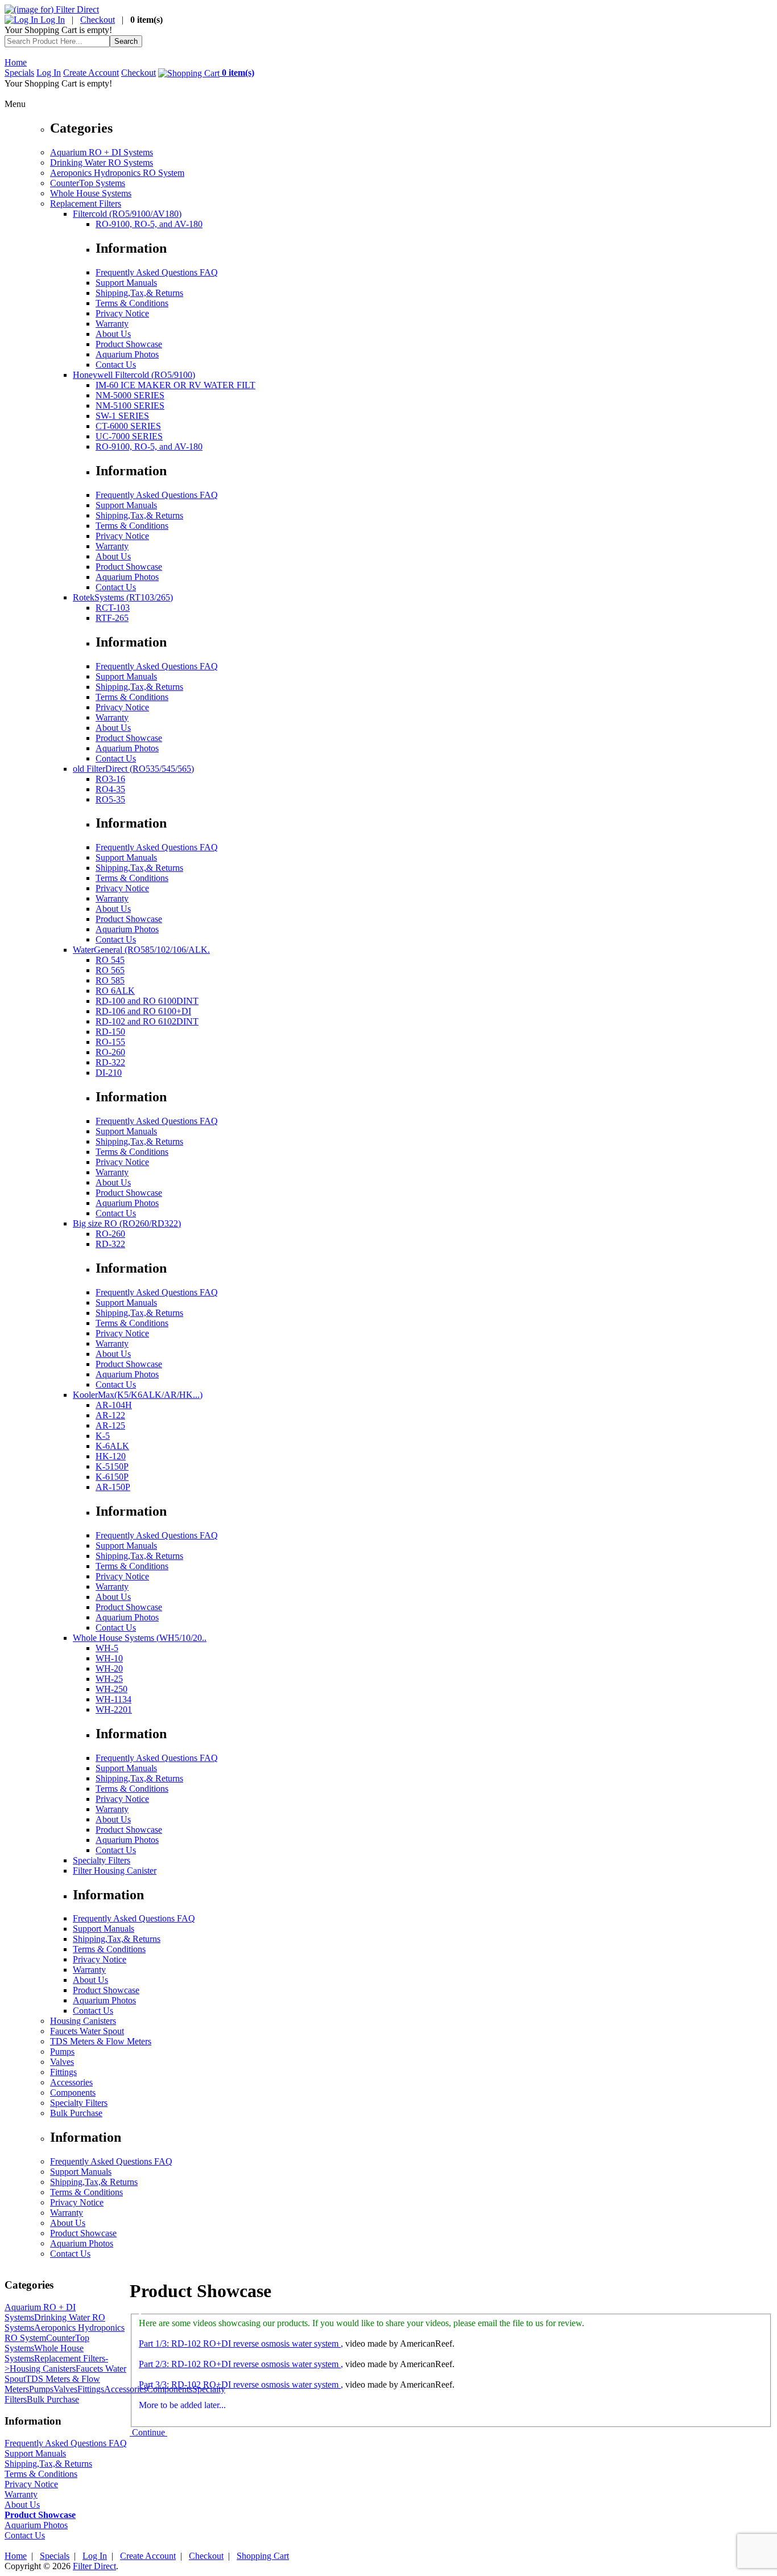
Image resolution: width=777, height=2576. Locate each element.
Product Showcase (129, 344)
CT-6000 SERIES (128, 426)
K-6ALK (112, 1446)
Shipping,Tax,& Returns (139, 293)
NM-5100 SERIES (130, 406)
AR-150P (113, 1487)
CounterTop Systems (88, 183)
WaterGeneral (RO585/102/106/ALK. (141, 950)
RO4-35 (110, 789)
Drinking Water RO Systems (102, 162)
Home (16, 62)
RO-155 (110, 1042)
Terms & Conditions (132, 303)
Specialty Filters (102, 1860)
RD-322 (110, 1062)
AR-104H (114, 1405)
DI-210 (109, 1073)
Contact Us (116, 365)
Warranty (112, 324)
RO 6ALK (115, 991)
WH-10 (109, 1658)
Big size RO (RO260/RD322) (127, 1223)
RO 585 (110, 980)
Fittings (63, 2072)
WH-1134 (113, 1699)
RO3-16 (110, 779)
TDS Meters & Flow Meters (101, 2041)
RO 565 (110, 970)
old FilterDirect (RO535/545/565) (133, 769)
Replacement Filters (86, 203)
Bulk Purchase (76, 2113)
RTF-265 (112, 618)
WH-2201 (114, 1709)
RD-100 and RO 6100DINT (147, 1001)
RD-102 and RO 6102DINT (147, 1021)
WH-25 (109, 1679)
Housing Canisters (83, 2021)
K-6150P (112, 1477)
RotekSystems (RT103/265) (123, 597)
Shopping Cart (263, 2556)
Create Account (91, 73)
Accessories (71, 2082)
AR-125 (110, 1425)
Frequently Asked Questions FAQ (157, 272)
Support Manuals (126, 283)
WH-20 (109, 1668)
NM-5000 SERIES (130, 395)
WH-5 (107, 1648)
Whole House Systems (91, 193)
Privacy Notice (122, 313)
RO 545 (110, 960)
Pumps (62, 2052)
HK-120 (111, 1456)
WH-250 (111, 1689)
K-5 (103, 1436)
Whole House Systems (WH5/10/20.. (140, 1638)
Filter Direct (94, 2566)
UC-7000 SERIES (129, 436)
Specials (19, 73)
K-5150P (112, 1466)
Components (73, 2093)
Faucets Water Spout (87, 2031)
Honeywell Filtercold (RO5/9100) (134, 375)
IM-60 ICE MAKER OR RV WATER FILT (175, 385)
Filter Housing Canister (115, 1871)
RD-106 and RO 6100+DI (143, 1011)
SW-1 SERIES (122, 416)
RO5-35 (110, 799)
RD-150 (110, 1032)
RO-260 (110, 1052)
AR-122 (110, 1415)
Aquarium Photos (127, 354)
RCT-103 (113, 608)
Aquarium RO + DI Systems (102, 152)
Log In (51, 20)
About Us (113, 334)
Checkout (98, 20)
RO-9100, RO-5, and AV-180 (149, 224)
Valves (62, 2062)
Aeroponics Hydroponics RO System (117, 173)
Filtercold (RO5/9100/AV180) (127, 214)
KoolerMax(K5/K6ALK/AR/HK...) (138, 1395)
